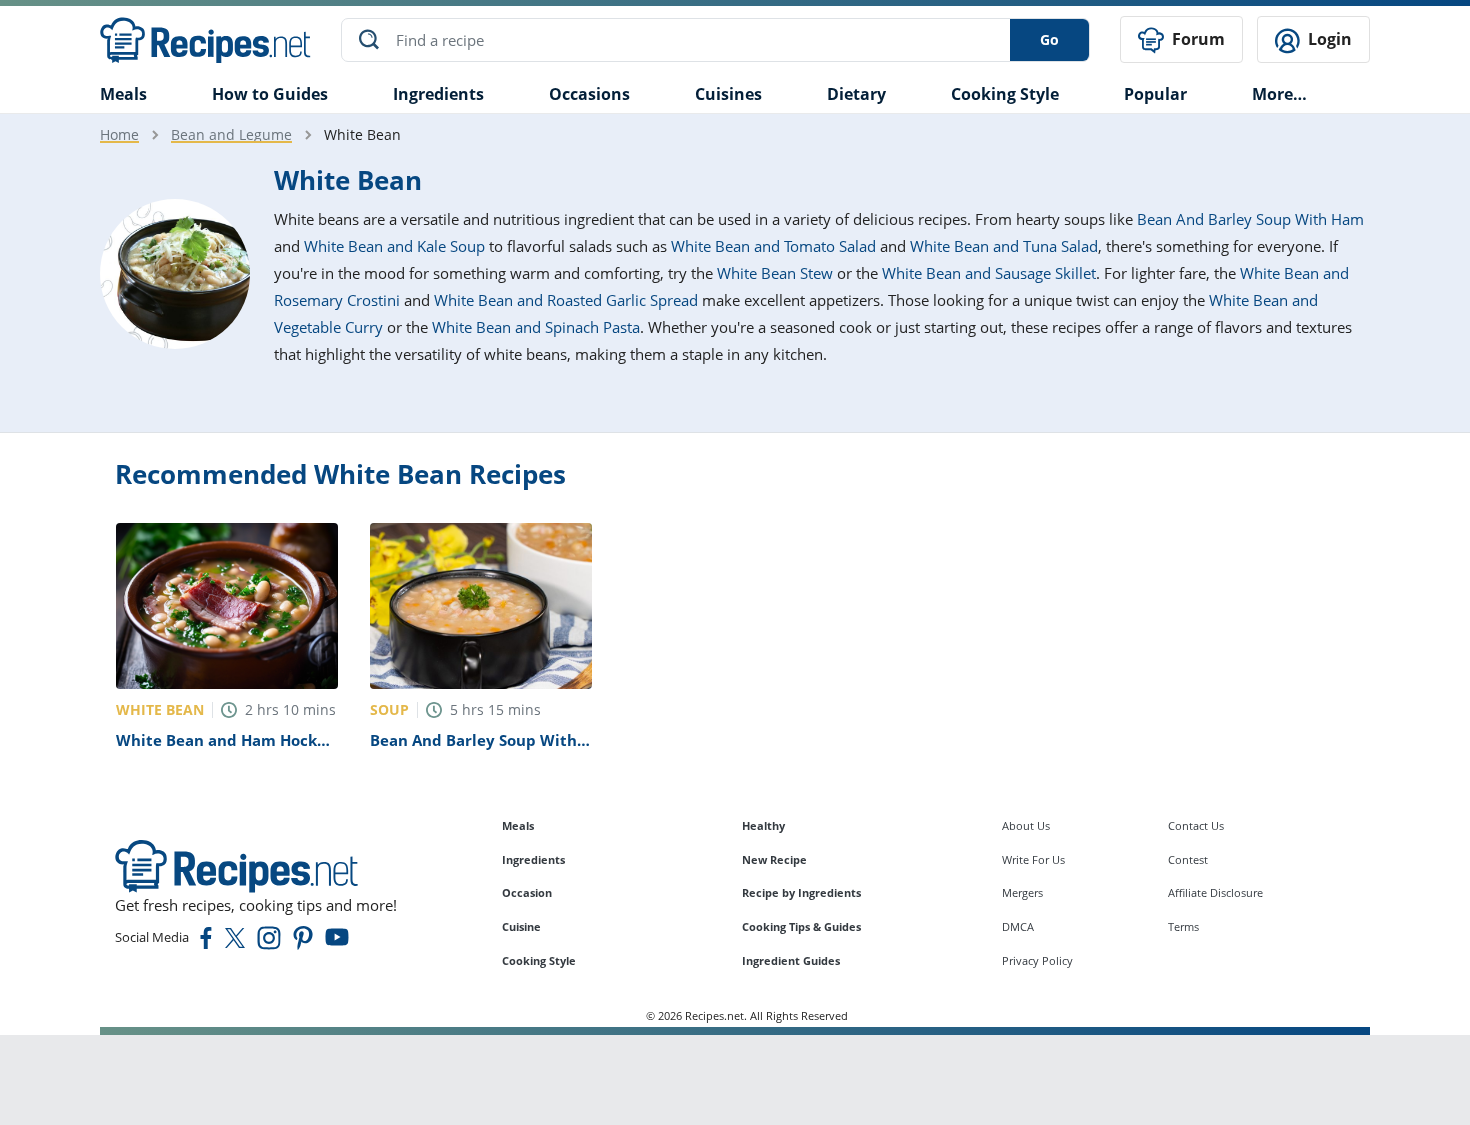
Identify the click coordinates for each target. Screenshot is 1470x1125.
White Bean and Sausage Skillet (989, 273)
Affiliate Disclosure (1215, 892)
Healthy (763, 825)
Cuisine (521, 926)
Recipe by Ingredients (801, 892)
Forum (1196, 39)
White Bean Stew (775, 273)
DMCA (1018, 926)
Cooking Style (539, 960)
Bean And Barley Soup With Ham (1250, 219)
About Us (1026, 825)
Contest (1188, 859)
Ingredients (438, 94)
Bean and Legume (231, 134)
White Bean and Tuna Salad (1004, 246)
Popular (1155, 94)
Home (119, 134)
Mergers (1022, 892)
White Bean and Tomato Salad (773, 246)
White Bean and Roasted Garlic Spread (566, 300)
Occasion (527, 892)
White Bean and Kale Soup (394, 246)
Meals (518, 825)
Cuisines (728, 94)
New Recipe (774, 859)
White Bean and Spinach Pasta (536, 327)
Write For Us (1033, 859)
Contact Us (1196, 825)
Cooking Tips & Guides (801, 926)
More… (1279, 94)
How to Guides (270, 94)
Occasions (589, 94)
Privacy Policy (1037, 960)
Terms (1183, 926)
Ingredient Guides (791, 960)
